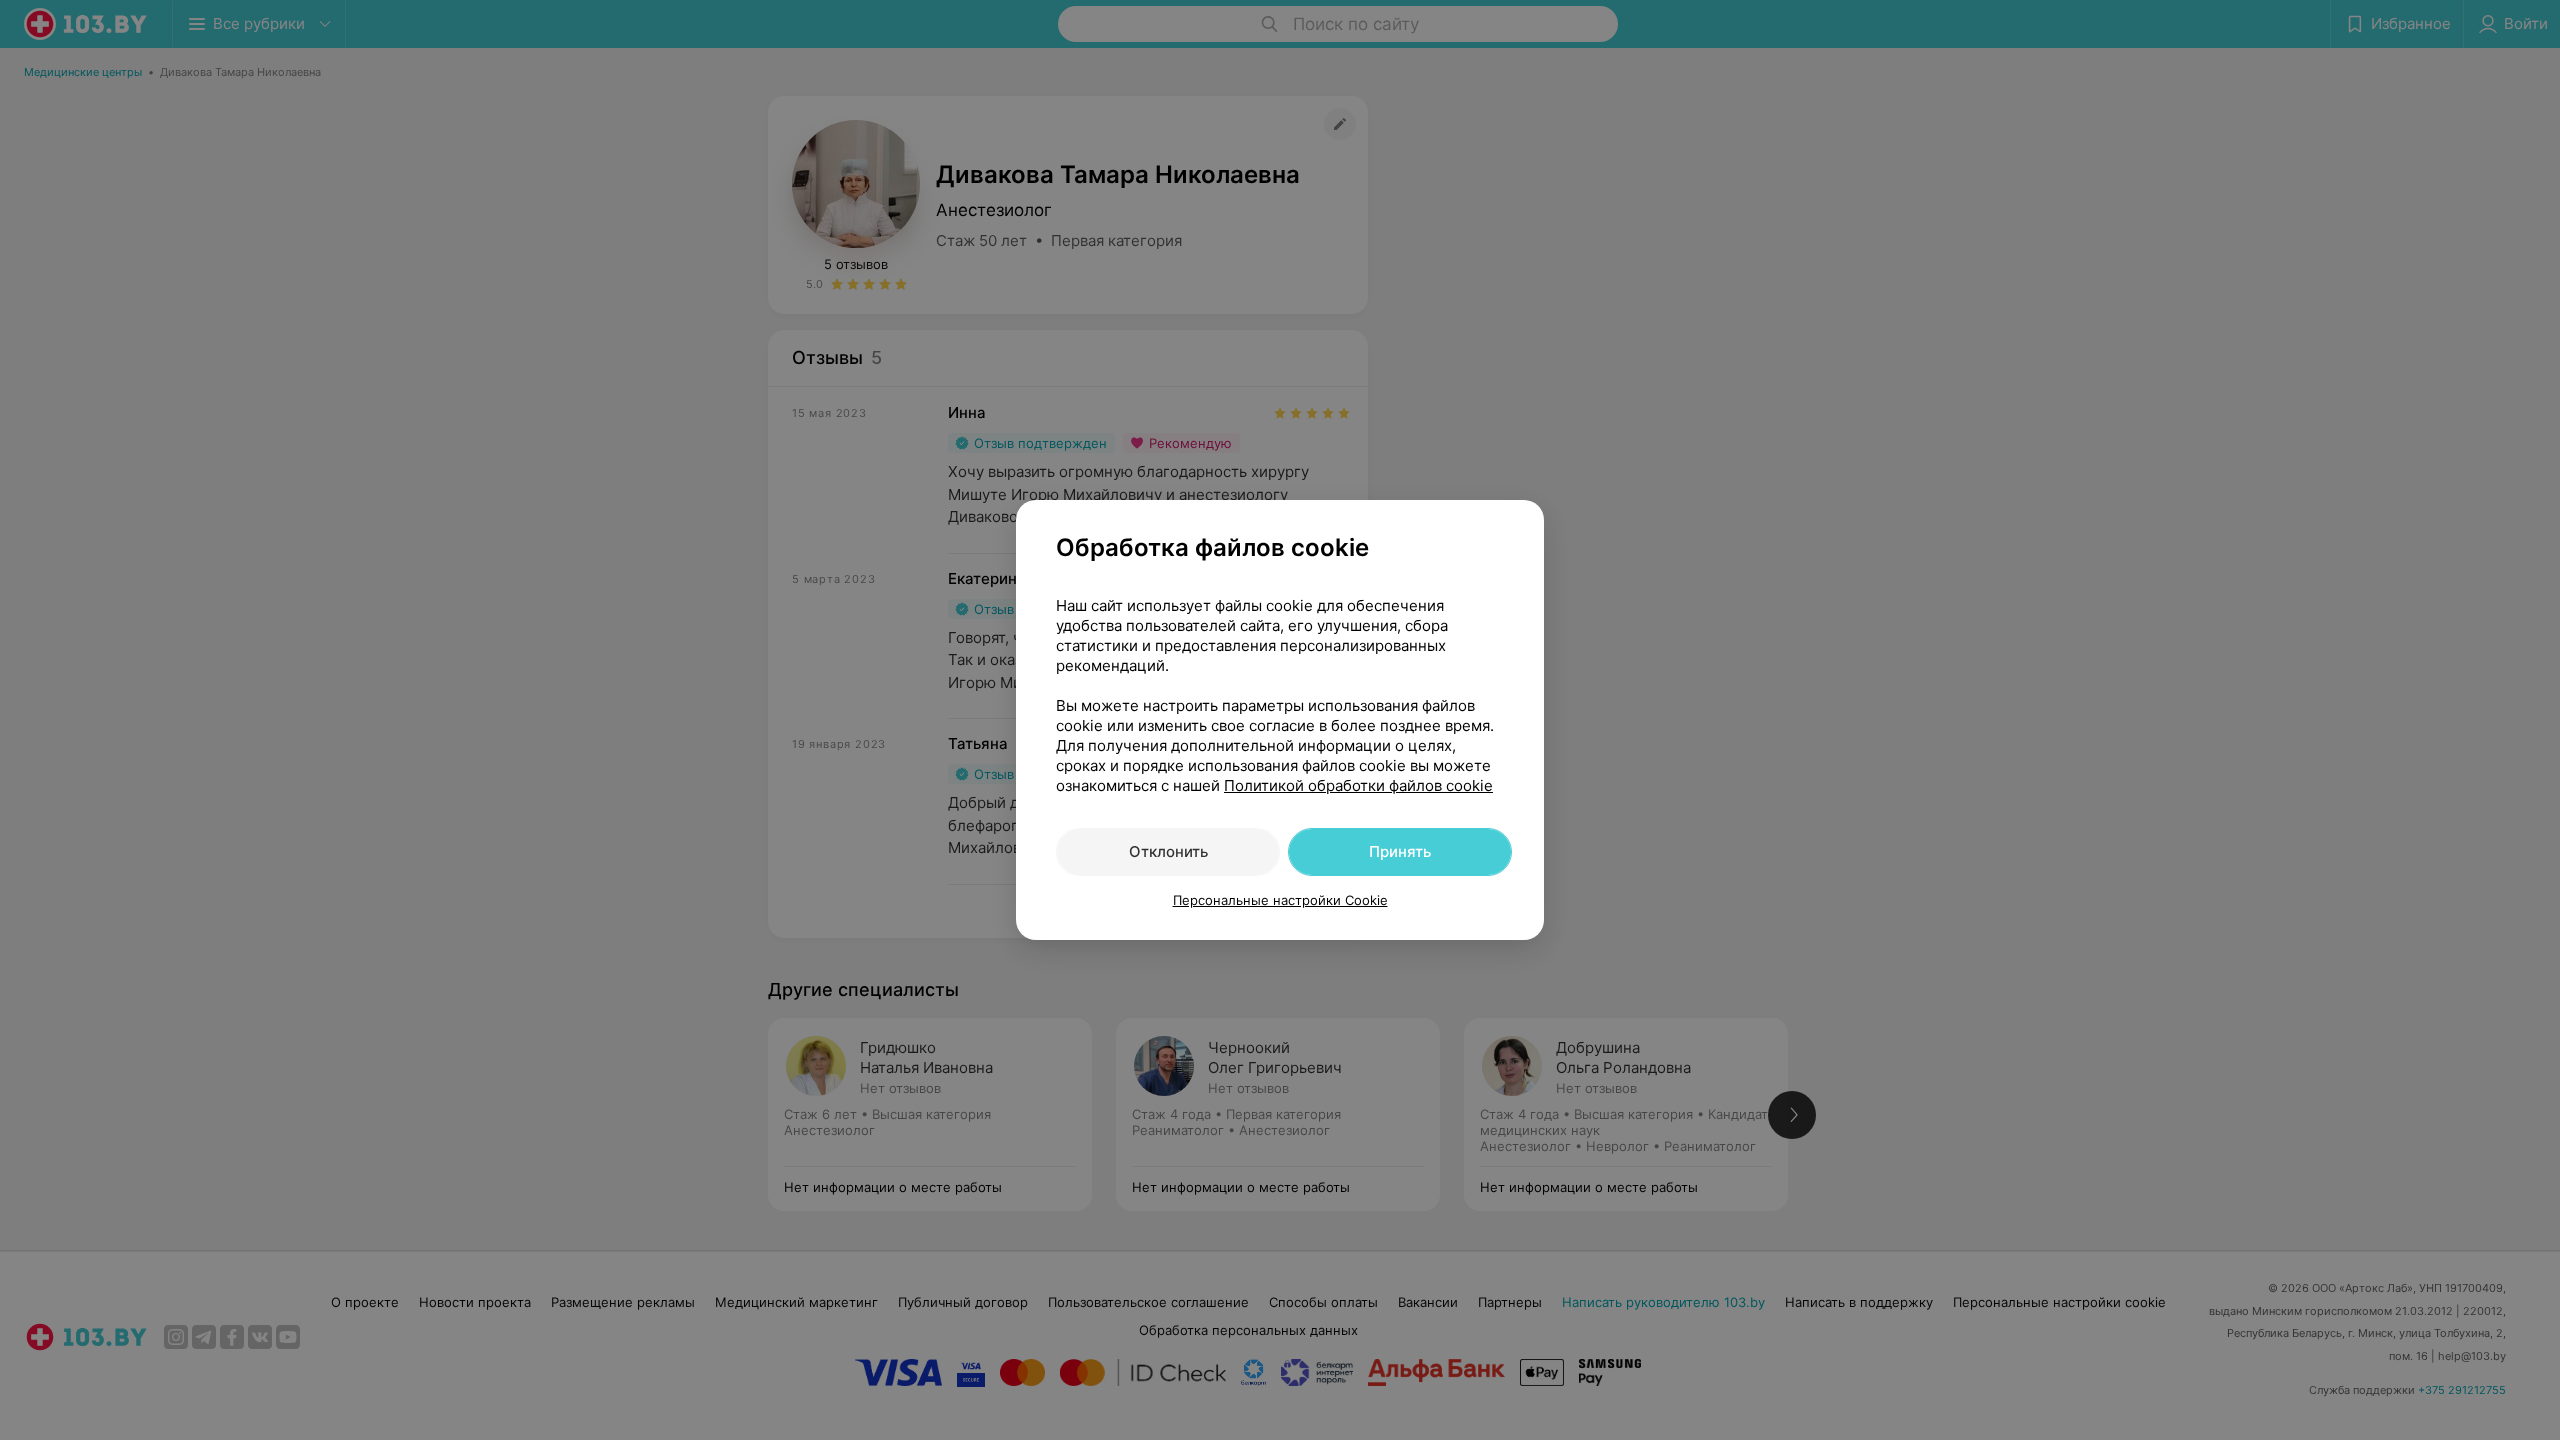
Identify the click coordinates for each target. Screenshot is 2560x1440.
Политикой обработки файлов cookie (1358, 785)
